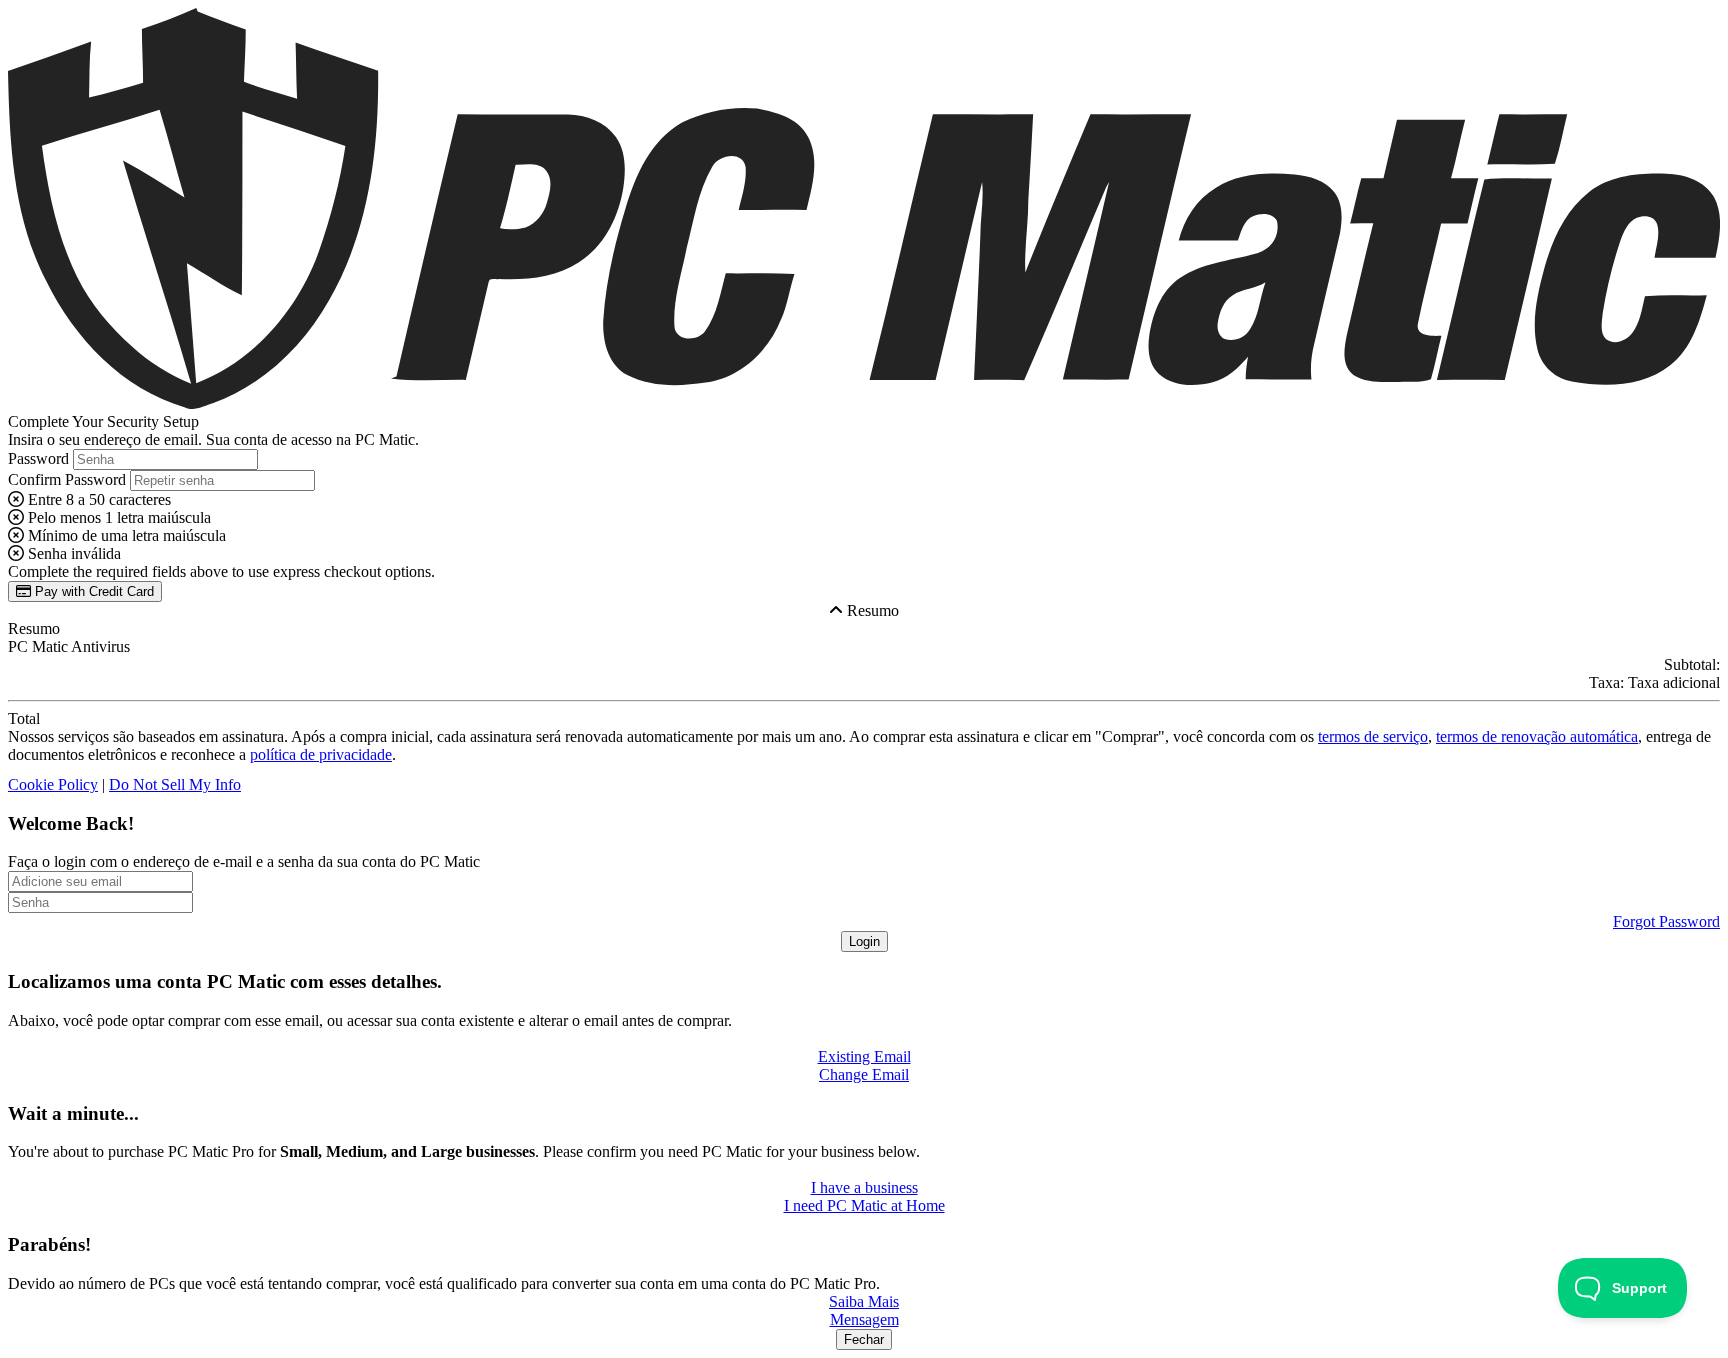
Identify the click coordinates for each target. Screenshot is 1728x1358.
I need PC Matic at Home (864, 1205)
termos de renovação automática (1537, 736)
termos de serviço (1373, 736)
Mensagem (864, 1319)
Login (864, 941)
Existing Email (864, 1056)
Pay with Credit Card (92, 591)
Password (38, 458)
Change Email (864, 1074)
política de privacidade (321, 754)
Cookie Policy (53, 784)
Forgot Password (1666, 921)
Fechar (864, 1339)
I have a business (864, 1187)
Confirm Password (67, 479)
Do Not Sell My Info (175, 784)
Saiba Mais (864, 1301)
